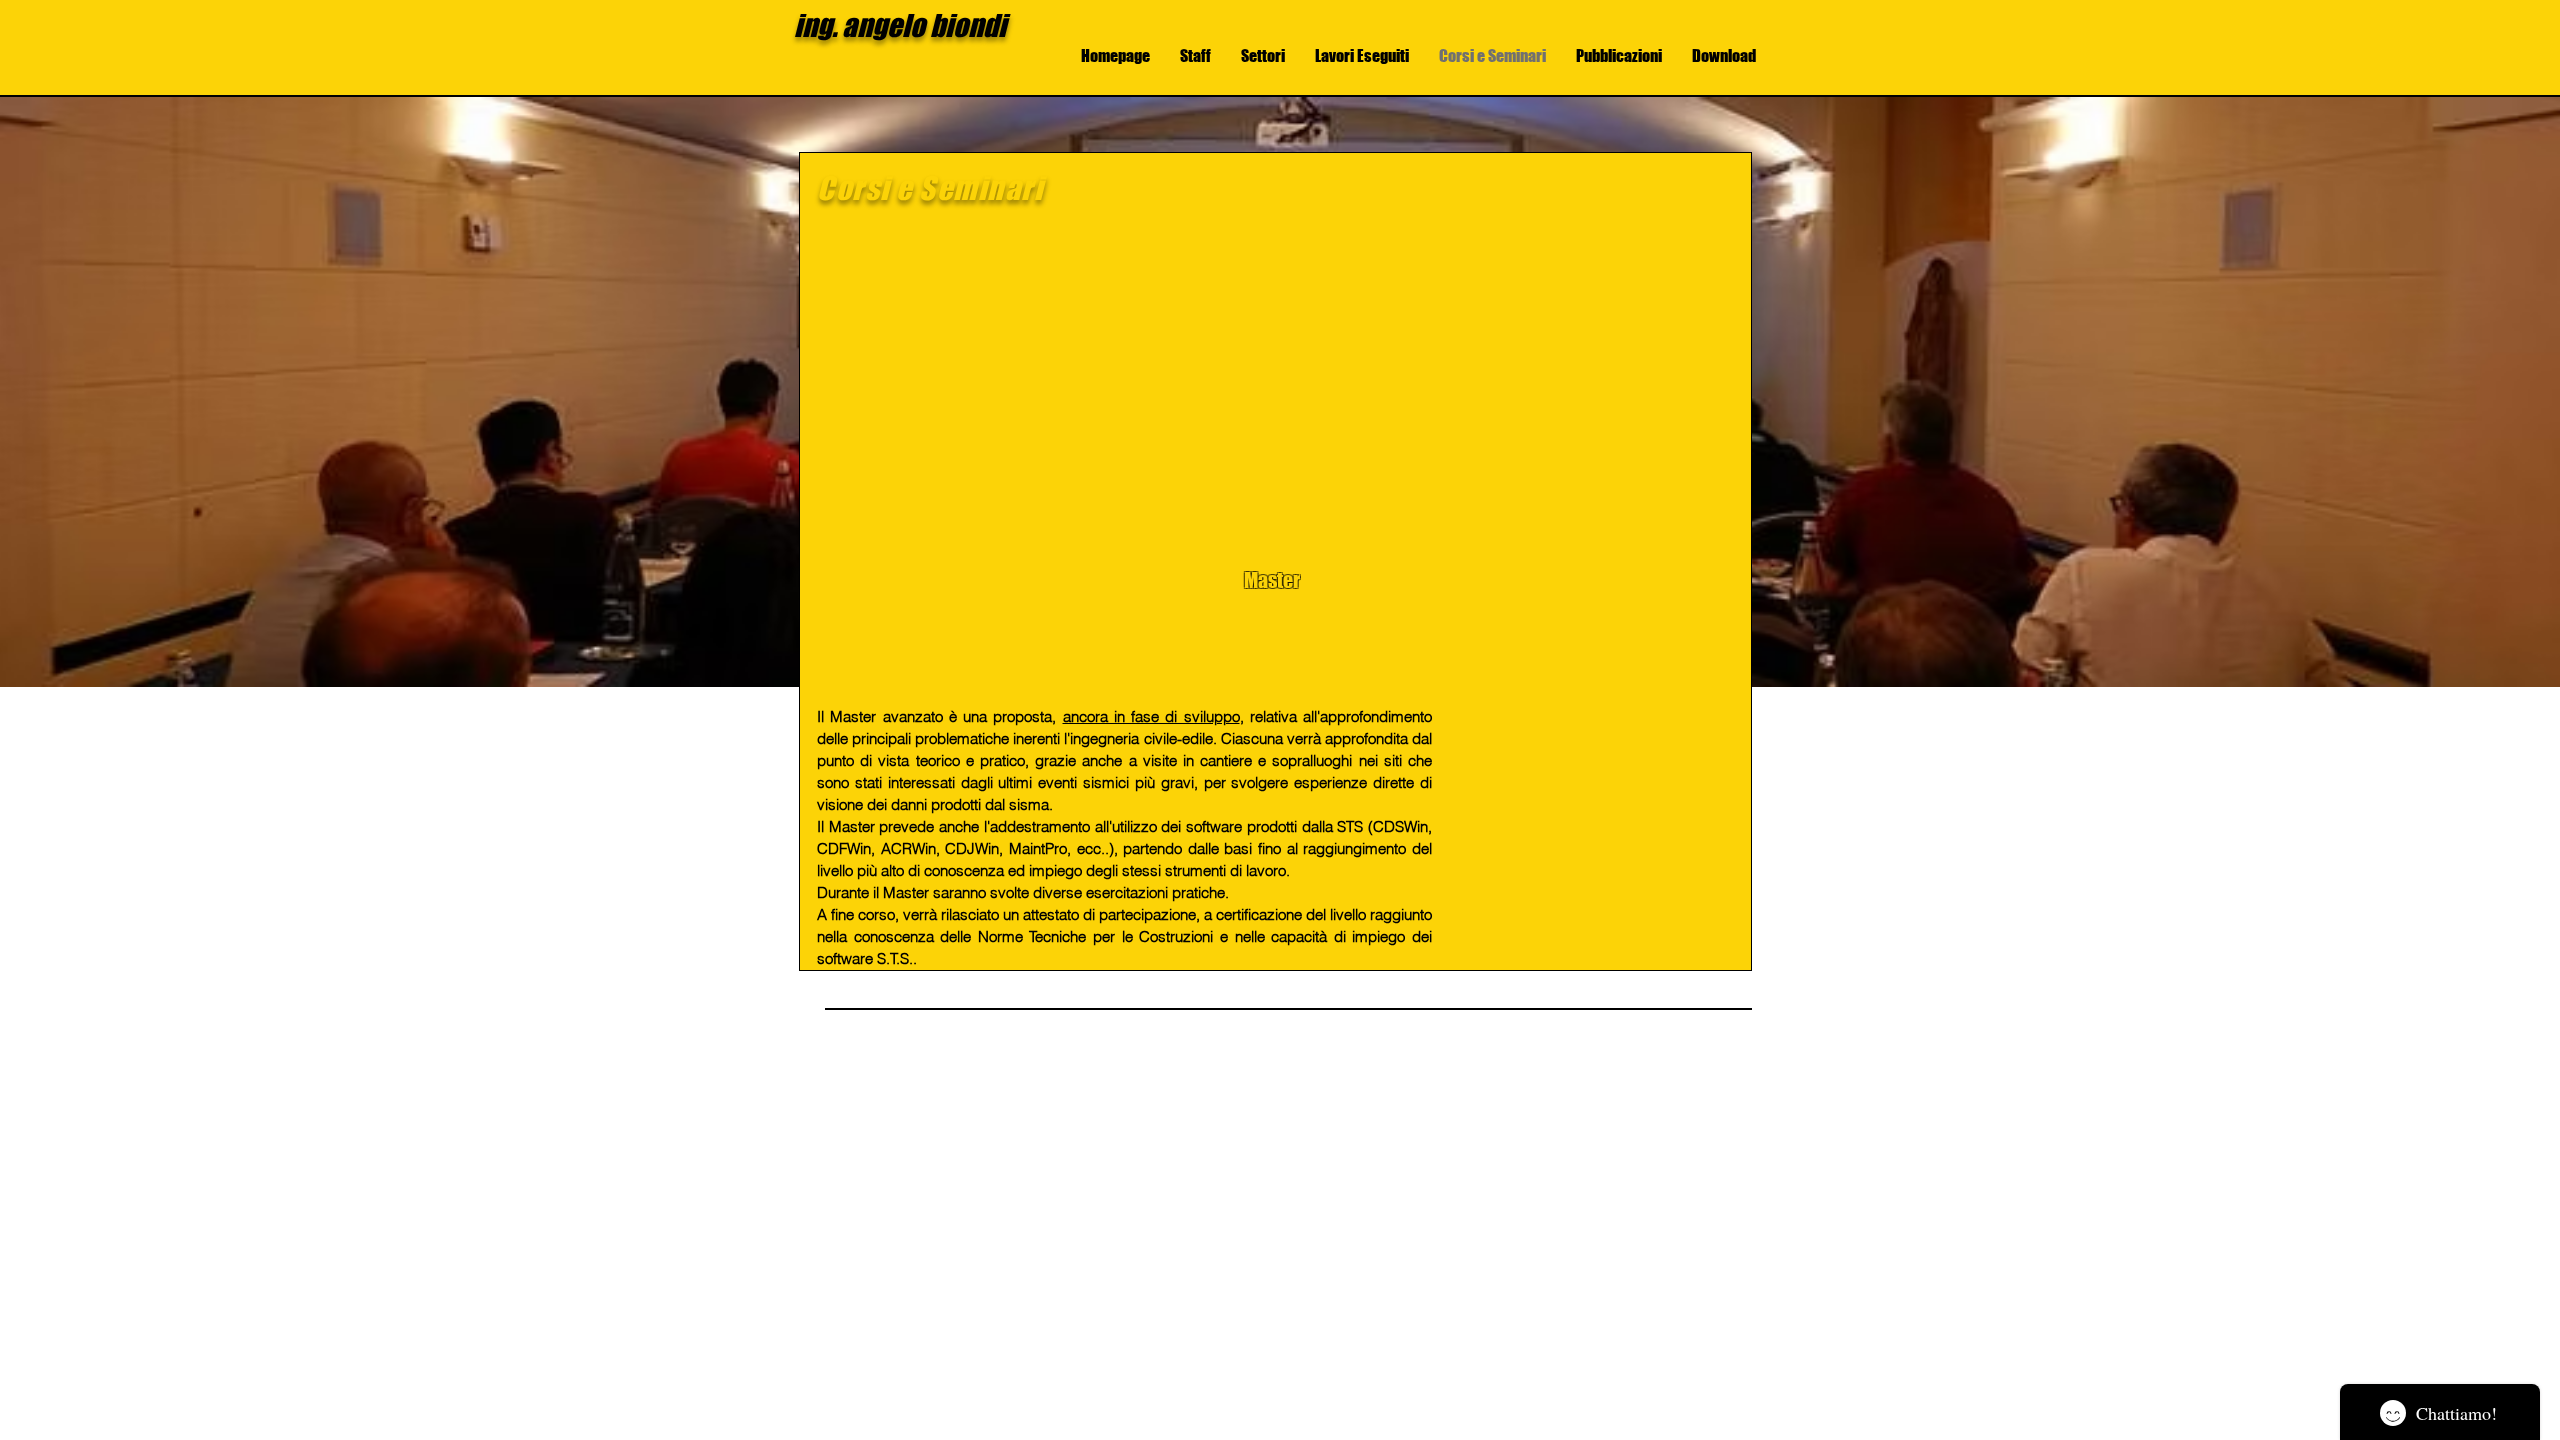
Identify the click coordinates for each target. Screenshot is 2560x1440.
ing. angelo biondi (900, 25)
